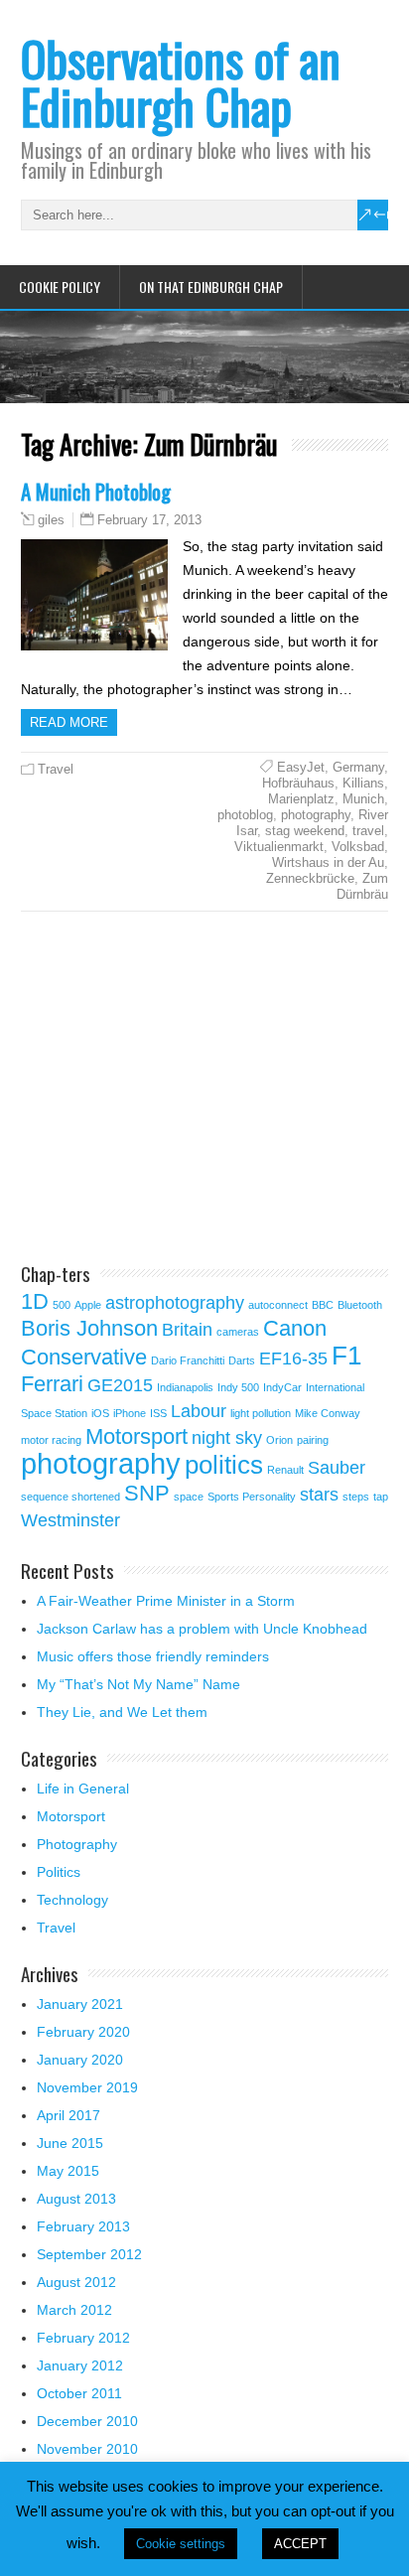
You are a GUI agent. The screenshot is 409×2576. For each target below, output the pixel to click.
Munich (363, 799)
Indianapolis (185, 1387)
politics (224, 1465)
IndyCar (282, 1387)
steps (356, 1497)
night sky (227, 1438)
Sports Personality (252, 1497)
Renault (285, 1470)
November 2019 (87, 2087)
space (189, 1497)
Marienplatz (301, 799)
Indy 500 (238, 1387)
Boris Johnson (89, 1328)
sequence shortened (70, 1497)
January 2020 (80, 2060)
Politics (59, 1872)
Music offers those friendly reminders (153, 1656)
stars (319, 1495)
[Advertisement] (188, 1090)
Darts (242, 1360)
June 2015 (70, 2143)
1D (35, 1301)
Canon (295, 1328)
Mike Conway (328, 1413)
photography (316, 815)
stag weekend (305, 831)
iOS (100, 1413)
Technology (72, 1900)
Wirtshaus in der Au (328, 862)
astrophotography (175, 1303)
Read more (69, 722)
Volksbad (358, 847)
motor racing (51, 1440)
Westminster (70, 1520)
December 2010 (87, 2421)
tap (381, 1497)
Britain (187, 1330)
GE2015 (120, 1385)
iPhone (130, 1413)
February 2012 (83, 2338)
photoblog (245, 815)
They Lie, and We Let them (122, 1712)
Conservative (84, 1357)
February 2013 (83, 2226)
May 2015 (68, 2171)
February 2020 (83, 2032)
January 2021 (80, 2004)
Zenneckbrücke (310, 878)
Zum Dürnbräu (362, 886)
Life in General (83, 1789)
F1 (346, 1356)
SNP (147, 1493)
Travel (56, 769)
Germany (358, 767)
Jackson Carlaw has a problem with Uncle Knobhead (202, 1629)
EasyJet (301, 767)
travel (368, 831)
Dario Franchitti (188, 1360)
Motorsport (136, 1436)
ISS (158, 1413)
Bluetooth (360, 1305)
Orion (279, 1440)
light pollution (261, 1413)
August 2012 (76, 2282)
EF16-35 (293, 1359)
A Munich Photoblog (96, 491)
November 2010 (87, 2449)
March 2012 (74, 2310)
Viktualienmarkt (279, 847)
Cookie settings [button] (181, 2544)
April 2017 (68, 2115)
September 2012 (89, 2254)
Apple (88, 1305)
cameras (238, 1332)
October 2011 (79, 2393)
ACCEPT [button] (300, 2544)
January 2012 (80, 2365)
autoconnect (278, 1305)
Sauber (337, 1468)
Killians (363, 783)
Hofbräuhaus (298, 783)
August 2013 (76, 2199)
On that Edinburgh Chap (211, 286)
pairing (313, 1440)
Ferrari (52, 1384)
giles (51, 520)
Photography (77, 1844)
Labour (199, 1411)
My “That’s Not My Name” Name (138, 1684)
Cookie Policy (60, 286)
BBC (323, 1305)
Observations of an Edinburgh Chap (181, 82)
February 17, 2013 (149, 520)
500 (62, 1305)
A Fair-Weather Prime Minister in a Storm (166, 1601)
